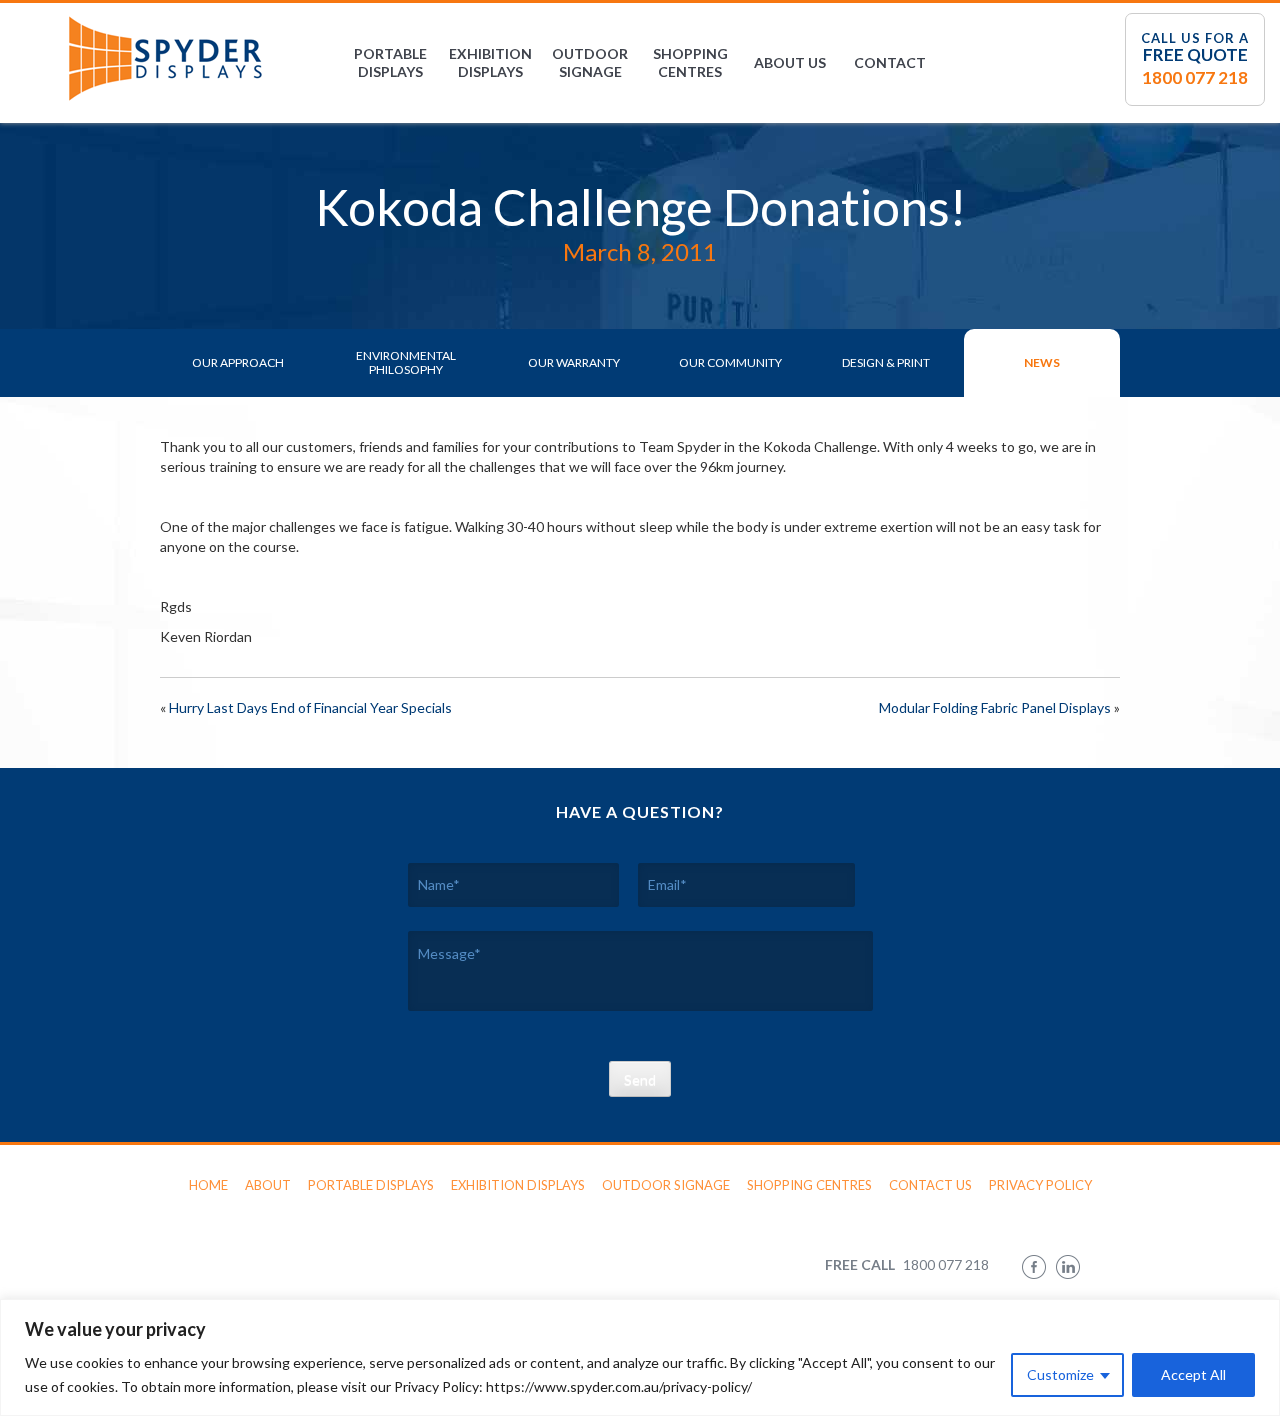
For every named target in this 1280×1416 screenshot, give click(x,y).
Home (208, 1185)
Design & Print (886, 362)
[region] (640, 1357)
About (268, 1185)
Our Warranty (574, 362)
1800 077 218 (1195, 77)
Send (640, 1079)
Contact (890, 62)
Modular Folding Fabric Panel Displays (995, 707)
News (1042, 362)
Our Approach (238, 362)
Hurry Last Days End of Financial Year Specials (310, 707)
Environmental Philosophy (406, 362)
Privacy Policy (1040, 1185)
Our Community (730, 362)
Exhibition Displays (490, 62)
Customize (1060, 1374)
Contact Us (930, 1185)
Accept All (1193, 1374)
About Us (790, 62)
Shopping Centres (690, 62)
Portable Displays (390, 62)
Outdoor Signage (590, 62)
